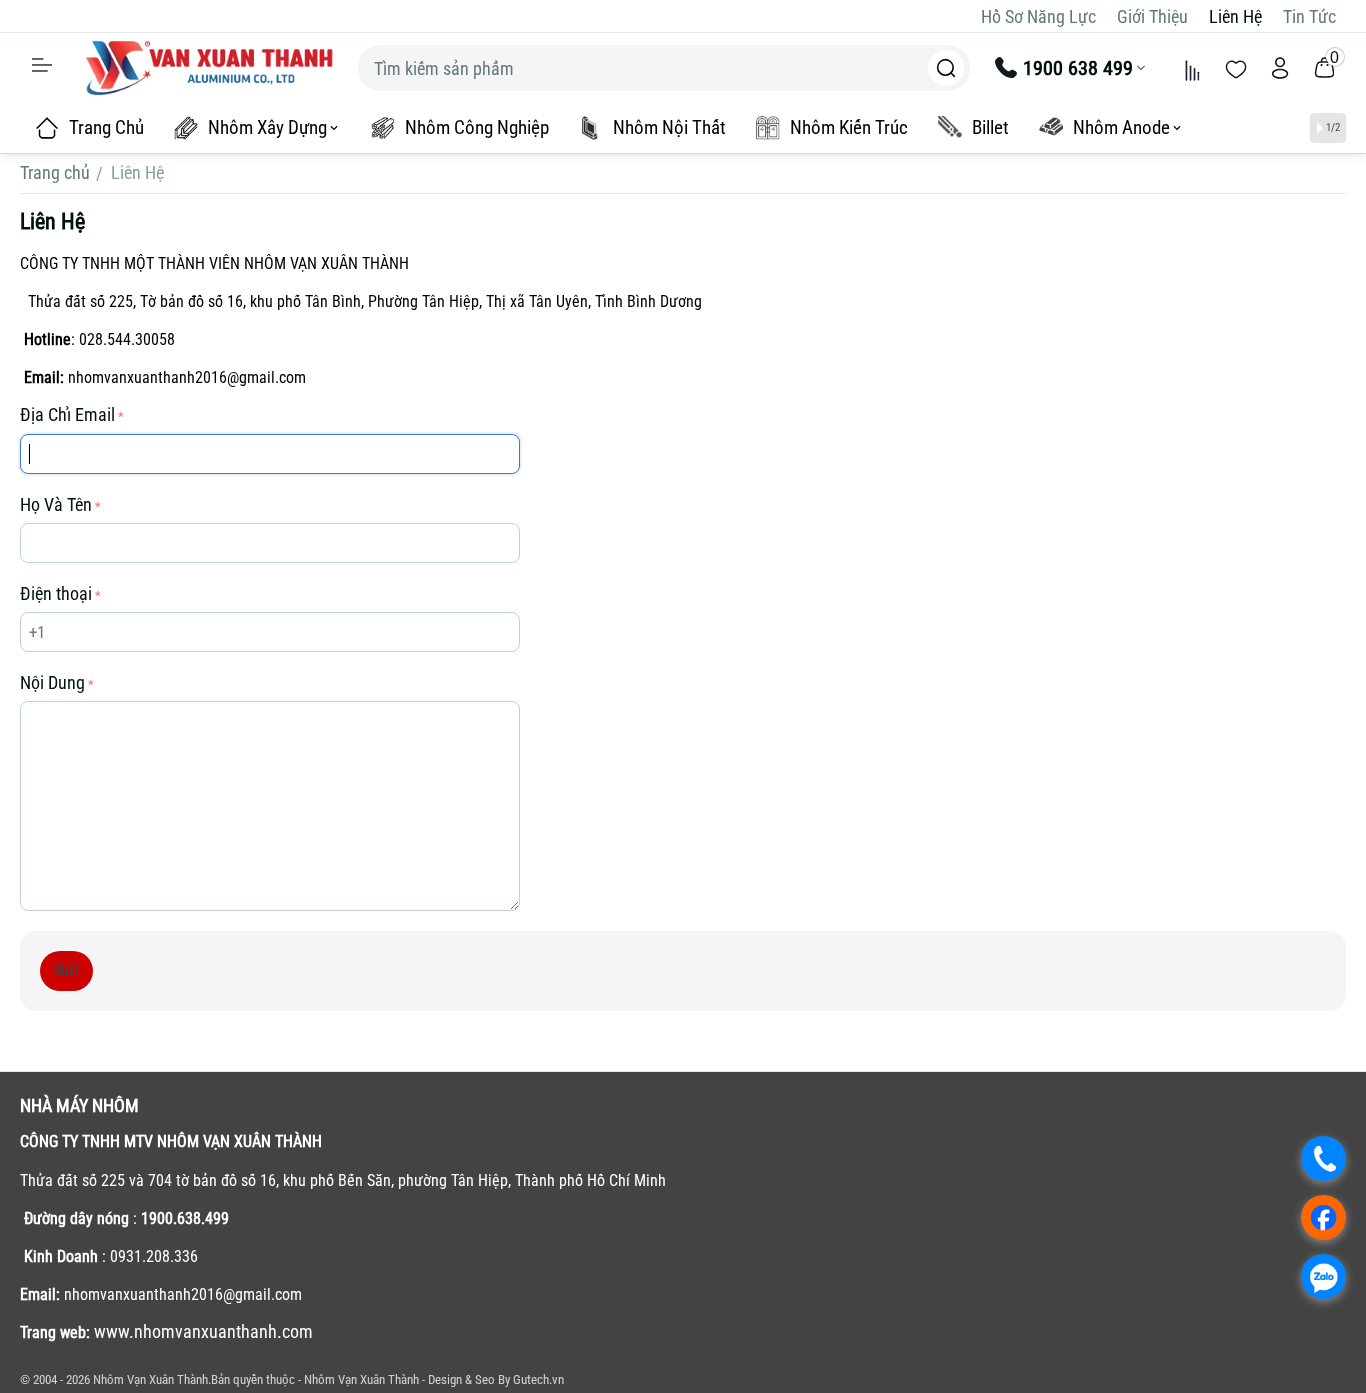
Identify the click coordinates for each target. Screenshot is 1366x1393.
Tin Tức (1309, 16)
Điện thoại (56, 593)
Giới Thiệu (1152, 16)
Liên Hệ (1235, 16)
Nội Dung (52, 682)
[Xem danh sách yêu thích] (1236, 68)
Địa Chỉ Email (67, 414)
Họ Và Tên (56, 504)
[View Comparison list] (1192, 68)
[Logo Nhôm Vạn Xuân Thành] (209, 66)
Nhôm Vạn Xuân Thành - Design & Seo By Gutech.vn (434, 1379)
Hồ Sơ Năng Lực (1038, 16)
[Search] (946, 68)
